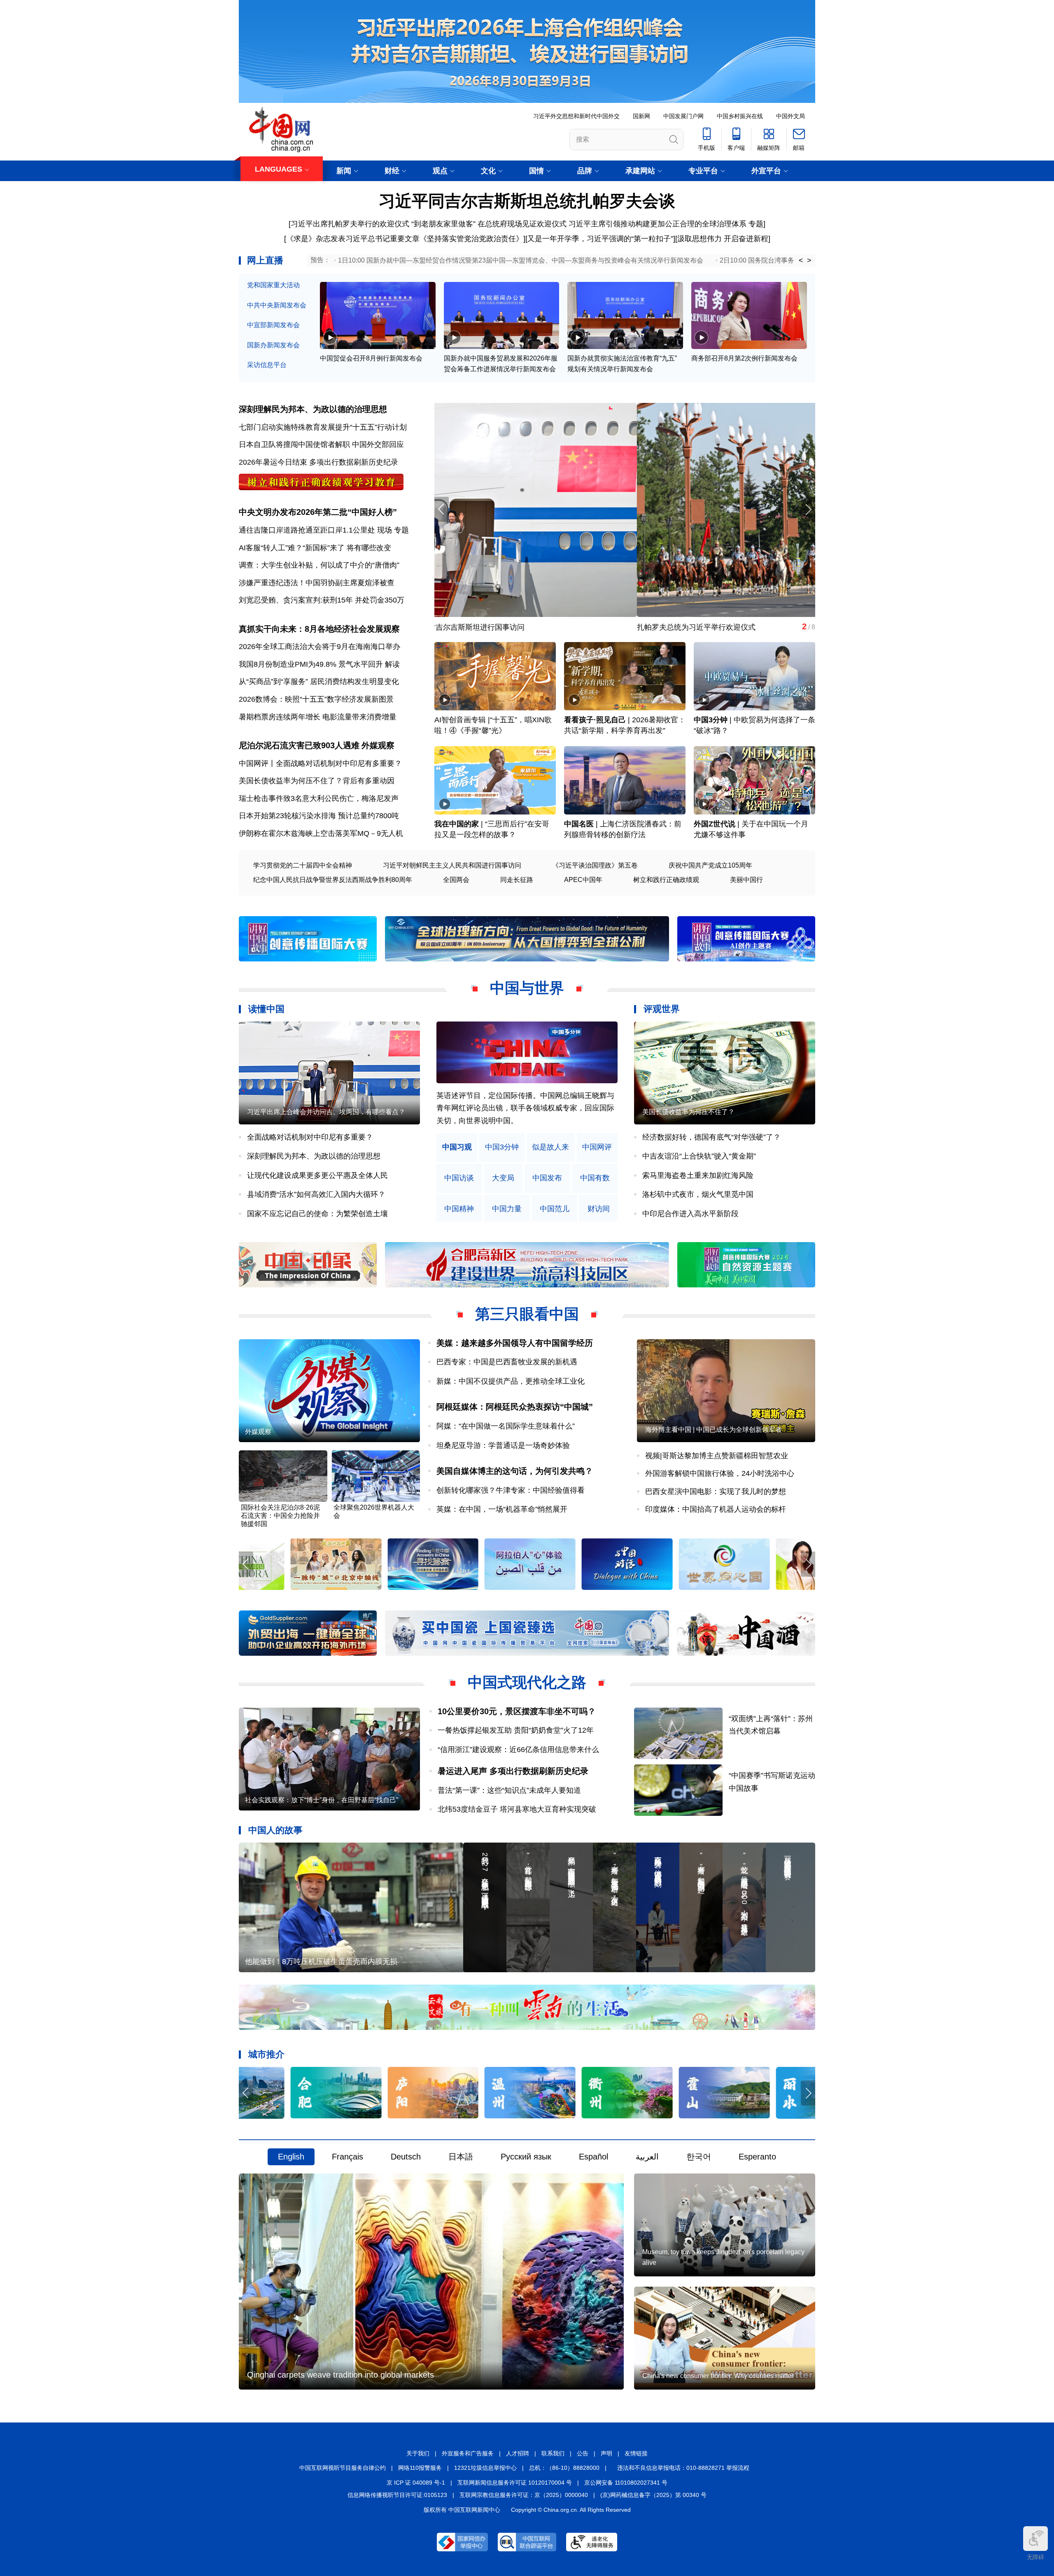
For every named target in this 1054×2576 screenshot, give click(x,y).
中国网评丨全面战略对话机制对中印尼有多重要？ (320, 763)
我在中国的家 (457, 824)
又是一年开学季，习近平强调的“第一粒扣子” (600, 239)
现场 (385, 530)
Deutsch (406, 2157)
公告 (583, 2453)
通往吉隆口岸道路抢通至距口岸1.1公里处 (307, 530)
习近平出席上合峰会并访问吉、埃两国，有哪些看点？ (326, 1112)
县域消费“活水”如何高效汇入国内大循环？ (316, 1194)
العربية (647, 2157)
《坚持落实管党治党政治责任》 (471, 239)
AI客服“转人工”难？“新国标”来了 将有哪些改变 (315, 548)
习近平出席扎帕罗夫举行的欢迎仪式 (350, 224)
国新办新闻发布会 (273, 345)
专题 (756, 224)
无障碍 (1035, 2557)
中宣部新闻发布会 (273, 325)
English (291, 2157)
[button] (808, 509)
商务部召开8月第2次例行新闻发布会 (744, 358)
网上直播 (265, 260)
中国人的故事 (275, 1830)
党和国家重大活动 (273, 285)
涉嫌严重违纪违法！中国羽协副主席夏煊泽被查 (317, 583)
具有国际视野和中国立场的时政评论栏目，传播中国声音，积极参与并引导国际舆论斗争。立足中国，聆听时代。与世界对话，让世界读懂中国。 (525, 1108)
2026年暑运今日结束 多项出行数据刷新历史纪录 (318, 462)
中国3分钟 (711, 720)
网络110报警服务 (420, 2468)
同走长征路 (517, 880)
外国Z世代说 (715, 824)
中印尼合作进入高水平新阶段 (690, 1214)
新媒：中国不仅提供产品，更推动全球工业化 (511, 1381)
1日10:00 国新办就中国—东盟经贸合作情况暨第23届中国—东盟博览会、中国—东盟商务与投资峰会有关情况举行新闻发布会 (521, 260)
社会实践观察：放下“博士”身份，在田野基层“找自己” (322, 1800)
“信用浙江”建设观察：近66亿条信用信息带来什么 (518, 1750)
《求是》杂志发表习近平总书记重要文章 (353, 239)
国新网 (641, 116)
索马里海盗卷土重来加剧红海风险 (698, 1175)
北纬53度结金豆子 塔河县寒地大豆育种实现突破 (517, 1809)
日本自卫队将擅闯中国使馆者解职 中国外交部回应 (321, 444)
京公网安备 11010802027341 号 (626, 2483)
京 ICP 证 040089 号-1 (416, 2483)
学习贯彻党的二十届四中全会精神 (303, 865)
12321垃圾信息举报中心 (485, 2468)
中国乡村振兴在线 (740, 116)
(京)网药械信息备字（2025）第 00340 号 (653, 2495)
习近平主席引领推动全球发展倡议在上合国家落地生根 (523, 627)
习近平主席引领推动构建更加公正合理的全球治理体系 (658, 224)
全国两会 (456, 880)
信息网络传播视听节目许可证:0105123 (397, 2495)
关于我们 (418, 2453)
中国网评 (597, 1147)
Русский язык (526, 2157)
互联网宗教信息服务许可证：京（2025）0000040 (524, 2495)
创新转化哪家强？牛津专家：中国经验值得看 (511, 1490)
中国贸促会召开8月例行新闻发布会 (371, 358)
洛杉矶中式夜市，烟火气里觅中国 (698, 1194)
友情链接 (636, 2453)
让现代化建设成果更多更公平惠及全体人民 (317, 1175)
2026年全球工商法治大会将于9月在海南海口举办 (319, 647)
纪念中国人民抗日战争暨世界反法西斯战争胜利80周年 (333, 880)
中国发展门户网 (683, 116)
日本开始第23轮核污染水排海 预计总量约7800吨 (319, 816)
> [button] (809, 261)
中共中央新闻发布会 (277, 305)
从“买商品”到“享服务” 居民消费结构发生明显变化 (319, 682)
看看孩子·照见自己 (595, 720)
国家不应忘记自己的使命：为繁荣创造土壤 (317, 1214)
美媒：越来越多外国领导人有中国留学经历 (515, 1343)
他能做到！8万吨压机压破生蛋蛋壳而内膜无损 (321, 1962)
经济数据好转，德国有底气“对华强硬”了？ (711, 1137)
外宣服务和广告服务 (468, 2453)
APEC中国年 (583, 880)
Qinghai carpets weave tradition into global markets (340, 2375)
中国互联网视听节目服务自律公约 (343, 2468)
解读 (392, 664)
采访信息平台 (267, 365)
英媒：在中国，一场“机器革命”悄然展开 (502, 1509)
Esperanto (757, 2157)
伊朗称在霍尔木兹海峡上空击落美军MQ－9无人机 (321, 833)
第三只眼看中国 (527, 1314)
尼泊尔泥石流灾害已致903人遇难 (299, 745)
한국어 (699, 2157)
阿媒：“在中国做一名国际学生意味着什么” (506, 1426)
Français (347, 2157)
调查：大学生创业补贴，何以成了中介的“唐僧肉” (319, 565)
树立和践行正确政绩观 (666, 880)
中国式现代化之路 (527, 1682)
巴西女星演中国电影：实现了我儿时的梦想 (716, 1492)
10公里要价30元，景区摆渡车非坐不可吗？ (517, 1711)
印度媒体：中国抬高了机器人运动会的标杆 (716, 1509)
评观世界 (662, 1009)
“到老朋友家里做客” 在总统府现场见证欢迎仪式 (489, 224)
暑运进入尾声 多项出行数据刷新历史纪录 (513, 1771)
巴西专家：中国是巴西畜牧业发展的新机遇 (507, 1362)
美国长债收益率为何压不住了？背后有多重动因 (317, 781)
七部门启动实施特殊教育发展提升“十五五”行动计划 (323, 427)
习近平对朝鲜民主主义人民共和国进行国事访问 (452, 865)
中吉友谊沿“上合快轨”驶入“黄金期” (699, 1156)
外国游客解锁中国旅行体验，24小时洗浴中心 (720, 1473)
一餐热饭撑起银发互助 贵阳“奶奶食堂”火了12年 (516, 1730)
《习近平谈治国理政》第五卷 (595, 865)
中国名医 (579, 824)
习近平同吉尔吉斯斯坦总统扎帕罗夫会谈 (527, 201)
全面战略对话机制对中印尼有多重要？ (310, 1137)
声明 (606, 2453)
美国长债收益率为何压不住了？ (688, 1112)
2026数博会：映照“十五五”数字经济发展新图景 (316, 699)
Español (593, 2157)
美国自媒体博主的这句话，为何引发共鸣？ (515, 1471)
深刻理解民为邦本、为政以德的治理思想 (313, 409)
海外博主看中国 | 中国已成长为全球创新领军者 (714, 1430)
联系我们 (553, 2453)
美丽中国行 (746, 880)
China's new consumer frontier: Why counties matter (718, 2376)
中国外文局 (790, 116)
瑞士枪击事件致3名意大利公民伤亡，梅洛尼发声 (319, 798)
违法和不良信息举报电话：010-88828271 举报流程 (683, 2468)
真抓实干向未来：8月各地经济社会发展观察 (319, 629)
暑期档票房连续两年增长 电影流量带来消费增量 (318, 717)
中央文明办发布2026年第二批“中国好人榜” (318, 512)
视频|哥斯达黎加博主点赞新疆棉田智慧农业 (717, 1456)
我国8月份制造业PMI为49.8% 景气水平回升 (311, 664)
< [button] (801, 261)
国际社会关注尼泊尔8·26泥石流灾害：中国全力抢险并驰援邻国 (280, 1516)
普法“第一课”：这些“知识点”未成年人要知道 (509, 1790)
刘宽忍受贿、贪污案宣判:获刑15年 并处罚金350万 (322, 600)
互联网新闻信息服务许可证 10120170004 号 (515, 2483)
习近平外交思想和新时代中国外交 (576, 116)
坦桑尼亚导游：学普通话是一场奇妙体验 (503, 1445)
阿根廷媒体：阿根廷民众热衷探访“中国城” (515, 1407)
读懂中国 (266, 1009)
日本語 (461, 2157)
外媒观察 (378, 745)
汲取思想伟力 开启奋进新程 (723, 239)
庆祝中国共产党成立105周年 (710, 865)
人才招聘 (518, 2453)
